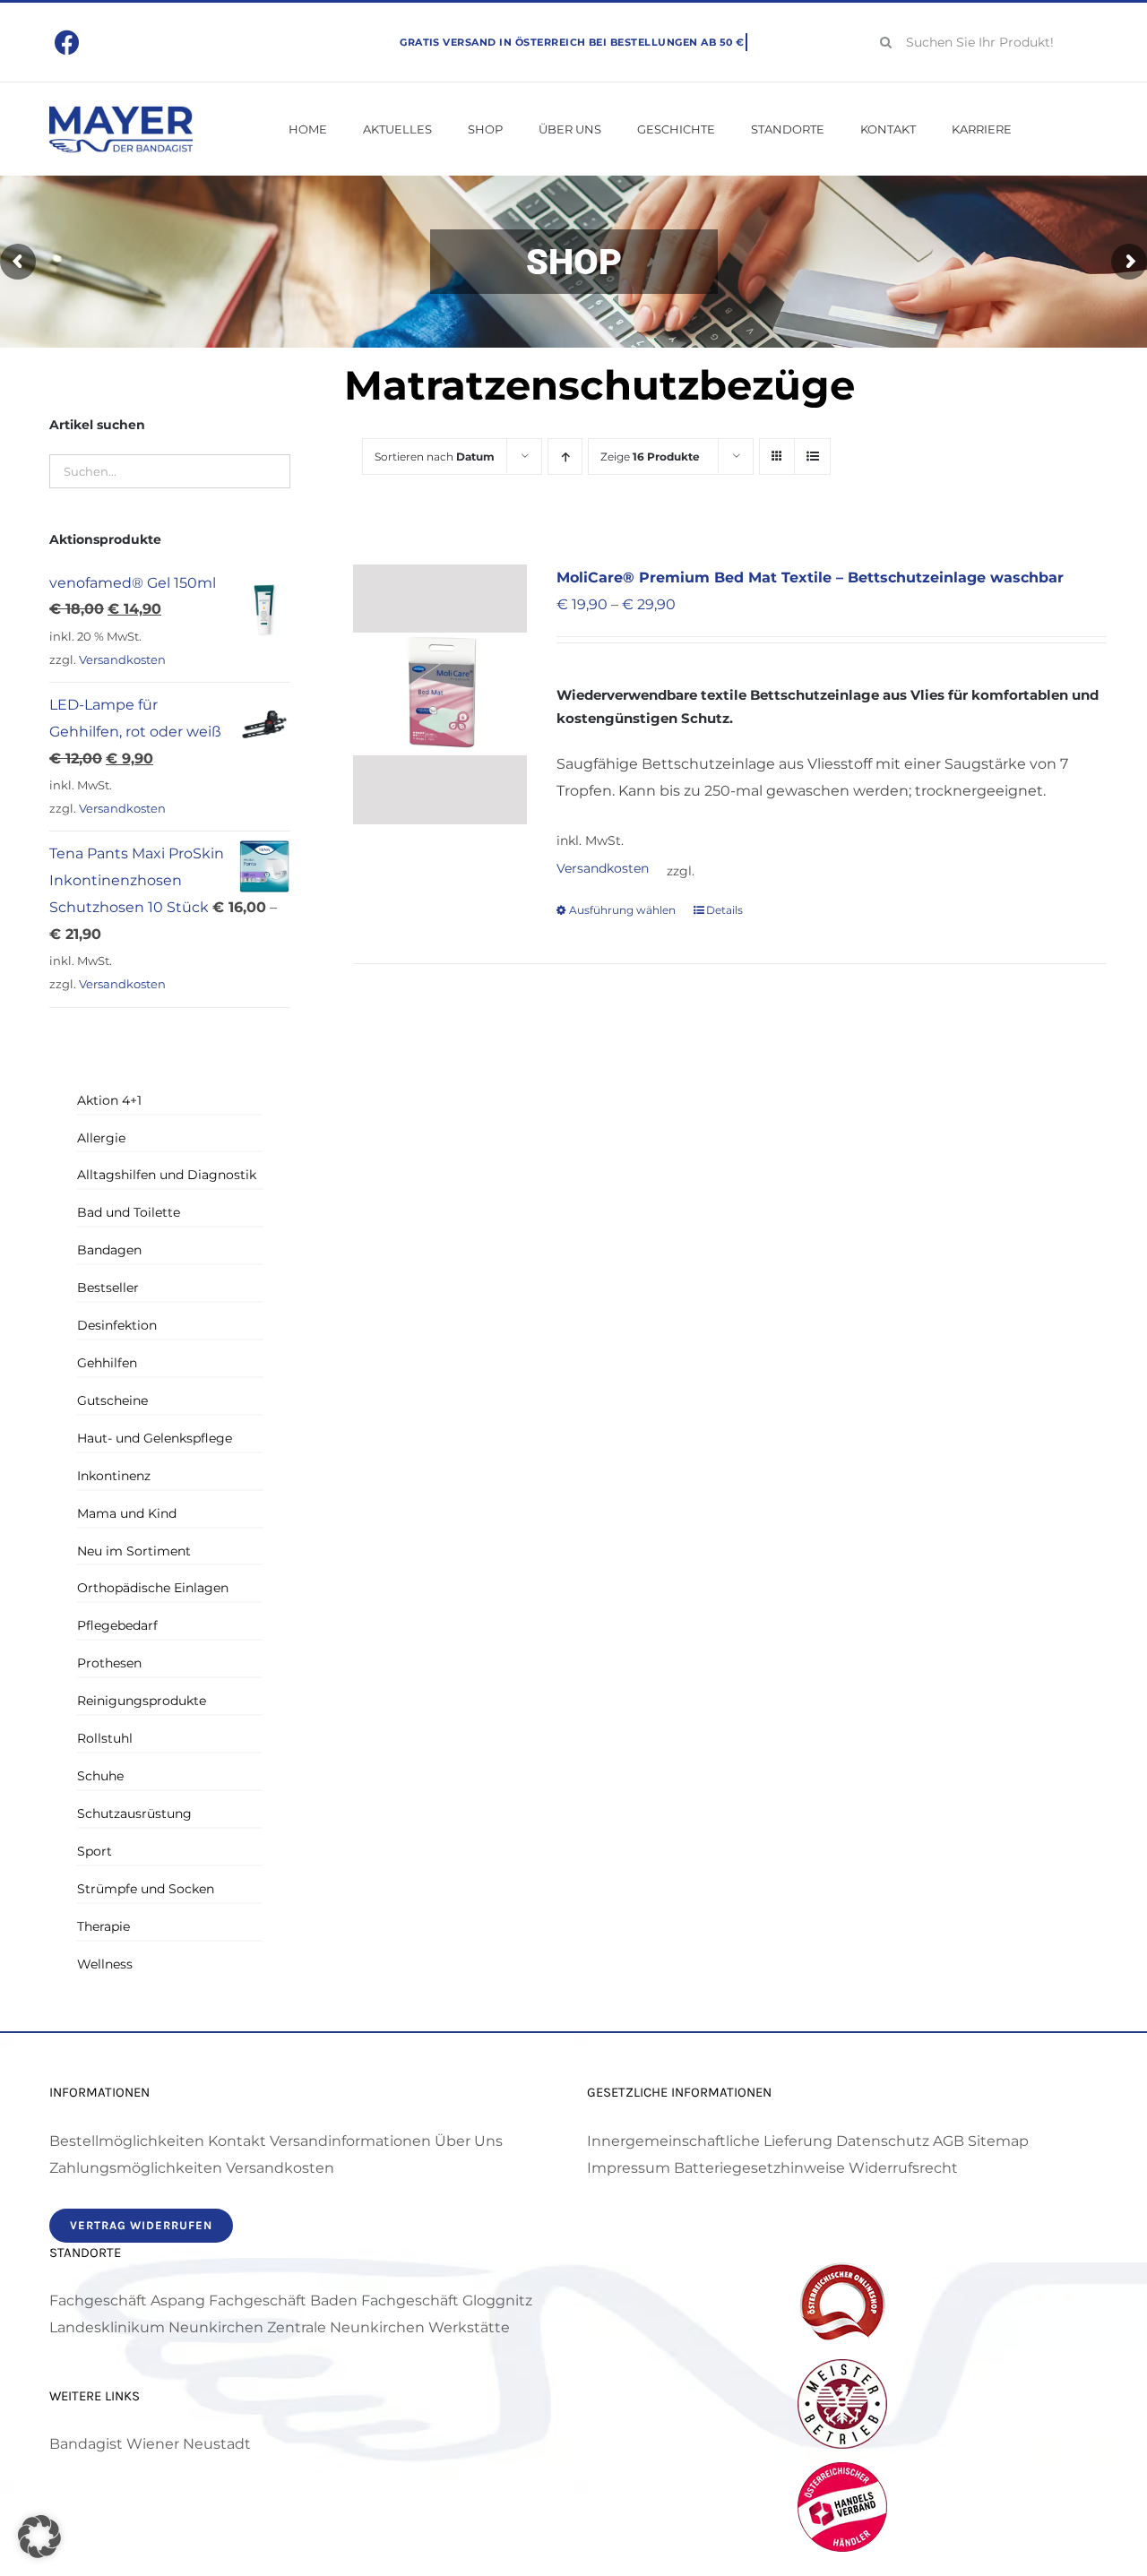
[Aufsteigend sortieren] (565, 457)
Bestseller (108, 1288)
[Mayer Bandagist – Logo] (121, 112)
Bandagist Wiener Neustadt (150, 2444)
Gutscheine (112, 1400)
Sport (95, 1851)
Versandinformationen (350, 2141)
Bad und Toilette (129, 1212)
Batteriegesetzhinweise (759, 2168)
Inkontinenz (114, 1476)
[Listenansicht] (812, 457)
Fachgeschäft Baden (283, 2300)
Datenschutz (883, 2141)
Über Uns (469, 2141)
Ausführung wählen (622, 910)
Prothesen (109, 1663)
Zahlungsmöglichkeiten (136, 2168)
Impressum (629, 2168)
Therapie (103, 1926)
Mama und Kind (127, 1513)
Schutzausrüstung (134, 1814)
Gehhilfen (107, 1363)
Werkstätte (469, 2327)
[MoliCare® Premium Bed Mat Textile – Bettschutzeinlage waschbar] (440, 694)
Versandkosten (603, 868)
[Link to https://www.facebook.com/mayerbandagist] (68, 43)
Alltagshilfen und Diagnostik (167, 1175)
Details (724, 910)
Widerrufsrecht (903, 2168)
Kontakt (237, 2141)
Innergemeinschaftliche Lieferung (710, 2141)
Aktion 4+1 (109, 1100)
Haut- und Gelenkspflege (155, 1438)
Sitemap (998, 2141)
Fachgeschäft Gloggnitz (447, 2300)
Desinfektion (117, 1325)
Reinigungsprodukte (142, 1701)
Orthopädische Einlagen (153, 1588)
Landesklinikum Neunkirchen (156, 2327)
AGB (949, 2141)
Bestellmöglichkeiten (127, 2141)
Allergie (101, 1138)
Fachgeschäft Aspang (127, 2300)
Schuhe (100, 1776)
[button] (39, 2537)
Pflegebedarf (117, 1625)
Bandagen (109, 1250)
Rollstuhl (105, 1738)
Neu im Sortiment (134, 1551)
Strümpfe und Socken (146, 1889)
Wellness (105, 1964)
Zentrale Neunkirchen (346, 2327)
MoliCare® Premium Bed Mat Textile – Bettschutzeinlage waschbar (810, 577)
